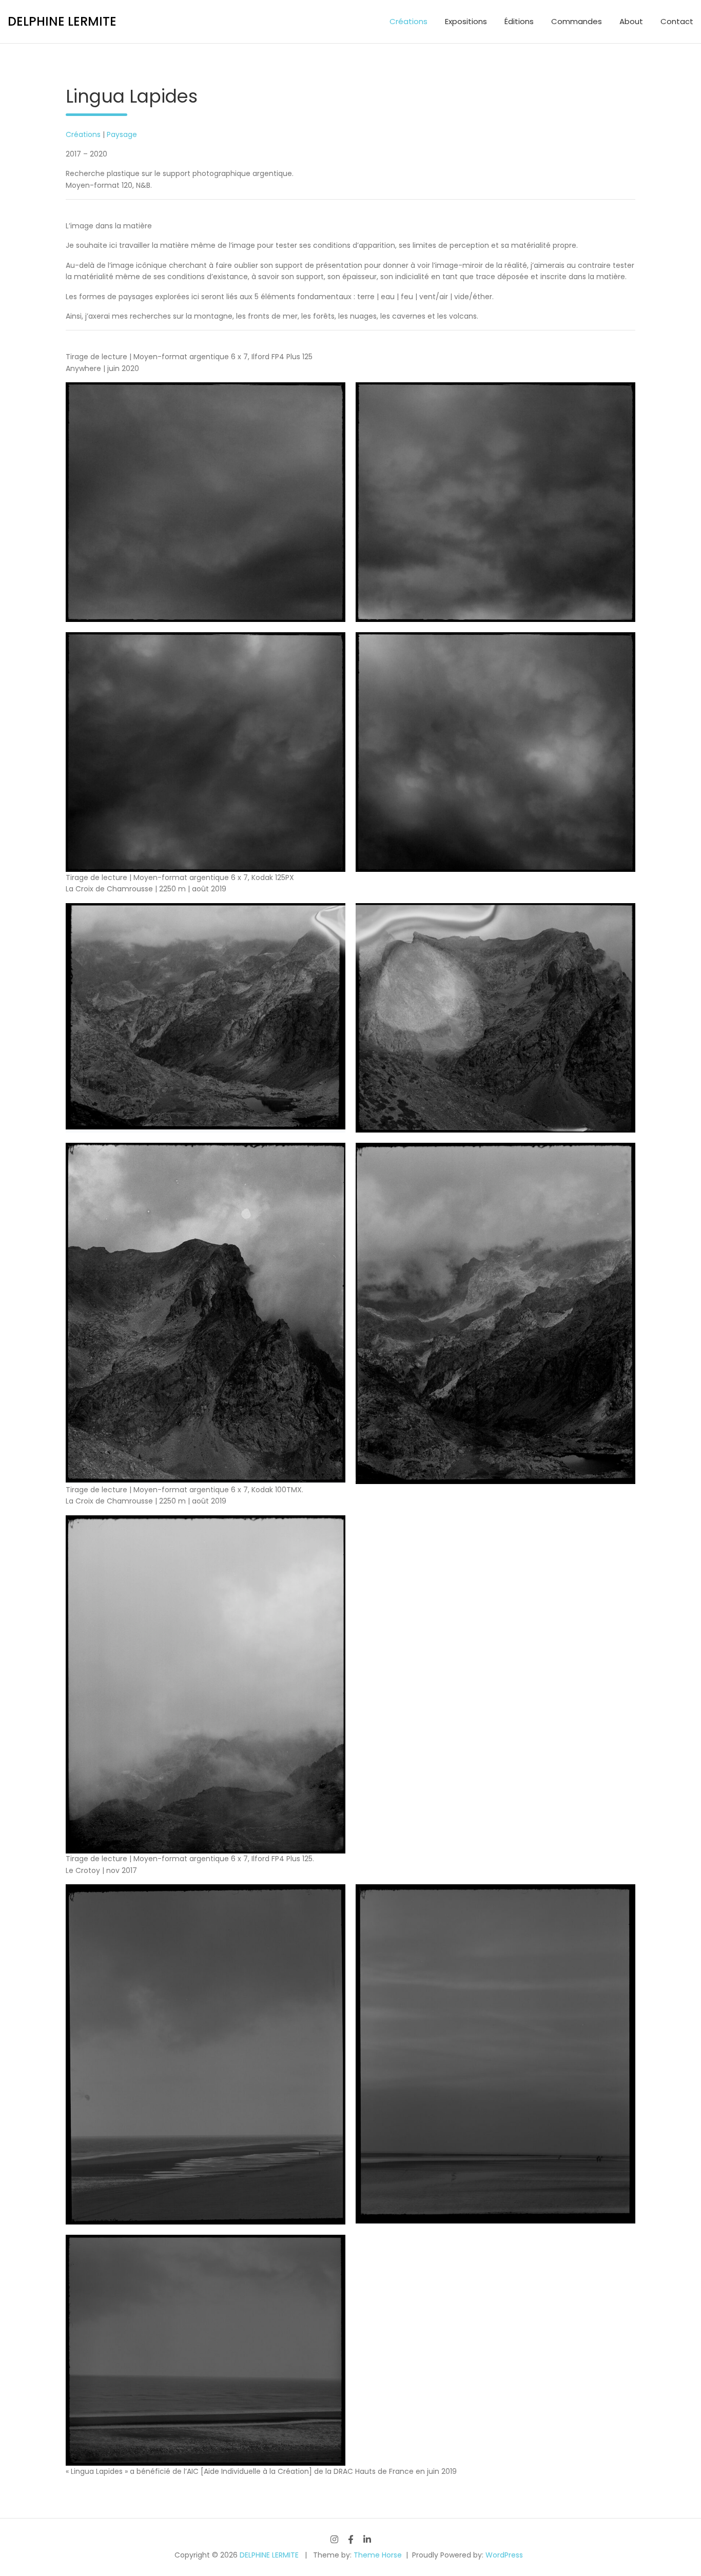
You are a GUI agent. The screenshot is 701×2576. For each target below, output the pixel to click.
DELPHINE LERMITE (62, 21)
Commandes (577, 21)
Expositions (466, 21)
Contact (677, 21)
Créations (408, 21)
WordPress (504, 2555)
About (631, 21)
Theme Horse (378, 2555)
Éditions (519, 21)
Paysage (122, 134)
